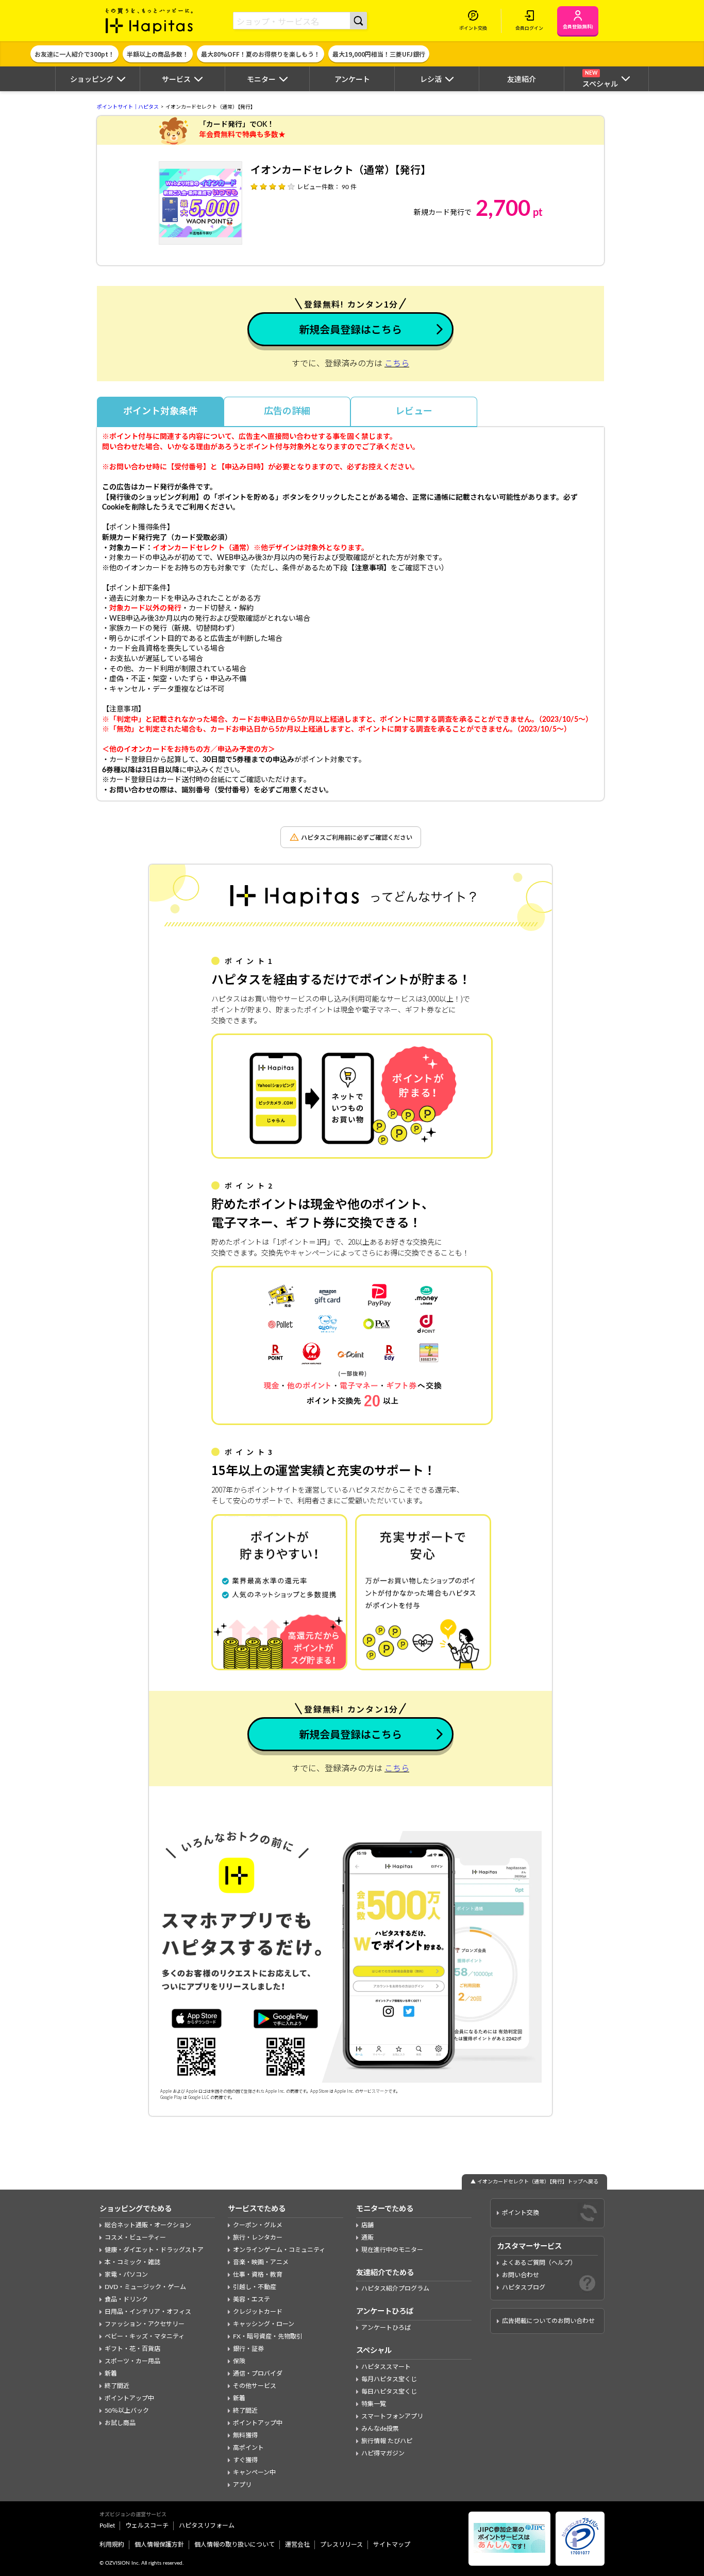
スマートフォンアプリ (392, 2416)
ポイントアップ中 (129, 2398)
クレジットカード (258, 2312)
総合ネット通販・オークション (148, 2225)
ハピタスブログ (524, 2287)
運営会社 (297, 2545)
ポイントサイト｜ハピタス (128, 107)
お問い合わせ (521, 2275)
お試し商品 (120, 2423)
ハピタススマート (386, 2367)
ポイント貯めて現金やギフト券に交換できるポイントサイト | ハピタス (149, 21)
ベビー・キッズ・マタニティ (145, 2336)
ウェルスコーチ (147, 2526)
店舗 (367, 2225)
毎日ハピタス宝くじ (389, 2392)
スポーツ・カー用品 (132, 2361)
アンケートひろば (386, 2328)
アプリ (242, 2485)
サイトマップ (392, 2545)
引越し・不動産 (255, 2287)
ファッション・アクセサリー (145, 2324)
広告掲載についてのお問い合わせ (548, 2321)
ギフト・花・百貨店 (132, 2349)
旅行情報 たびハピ (387, 2441)
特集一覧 (374, 2404)
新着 (111, 2374)
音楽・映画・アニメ (261, 2262)
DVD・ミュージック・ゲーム (145, 2287)
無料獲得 (245, 2435)
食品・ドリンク (126, 2299)
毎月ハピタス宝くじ (389, 2379)
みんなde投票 (380, 2429)
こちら (397, 364)
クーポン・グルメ (258, 2225)
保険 (239, 2361)
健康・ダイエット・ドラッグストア (154, 2250)
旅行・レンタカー (258, 2238)
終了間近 (117, 2386)
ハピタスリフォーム (207, 2526)
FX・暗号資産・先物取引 (268, 2336)
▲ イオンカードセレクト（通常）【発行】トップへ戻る (534, 2182)
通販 (367, 2238)
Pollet (107, 2526)
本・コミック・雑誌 (132, 2262)
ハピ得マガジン (383, 2453)
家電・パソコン (126, 2275)
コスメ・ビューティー (135, 2238)
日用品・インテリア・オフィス (148, 2312)
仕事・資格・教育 (258, 2275)
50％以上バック (127, 2411)
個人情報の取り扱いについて (234, 2545)
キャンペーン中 (254, 2472)
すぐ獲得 (245, 2460)
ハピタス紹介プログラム (395, 2289)
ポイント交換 (521, 2213)
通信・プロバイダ (258, 2374)
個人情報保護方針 (159, 2545)
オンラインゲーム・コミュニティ (279, 2250)
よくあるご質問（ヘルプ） (539, 2263)
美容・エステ (252, 2299)
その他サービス (255, 2386)
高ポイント (248, 2448)
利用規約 (112, 2545)
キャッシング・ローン (264, 2324)
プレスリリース (341, 2545)
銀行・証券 (248, 2349)
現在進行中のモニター (392, 2250)
